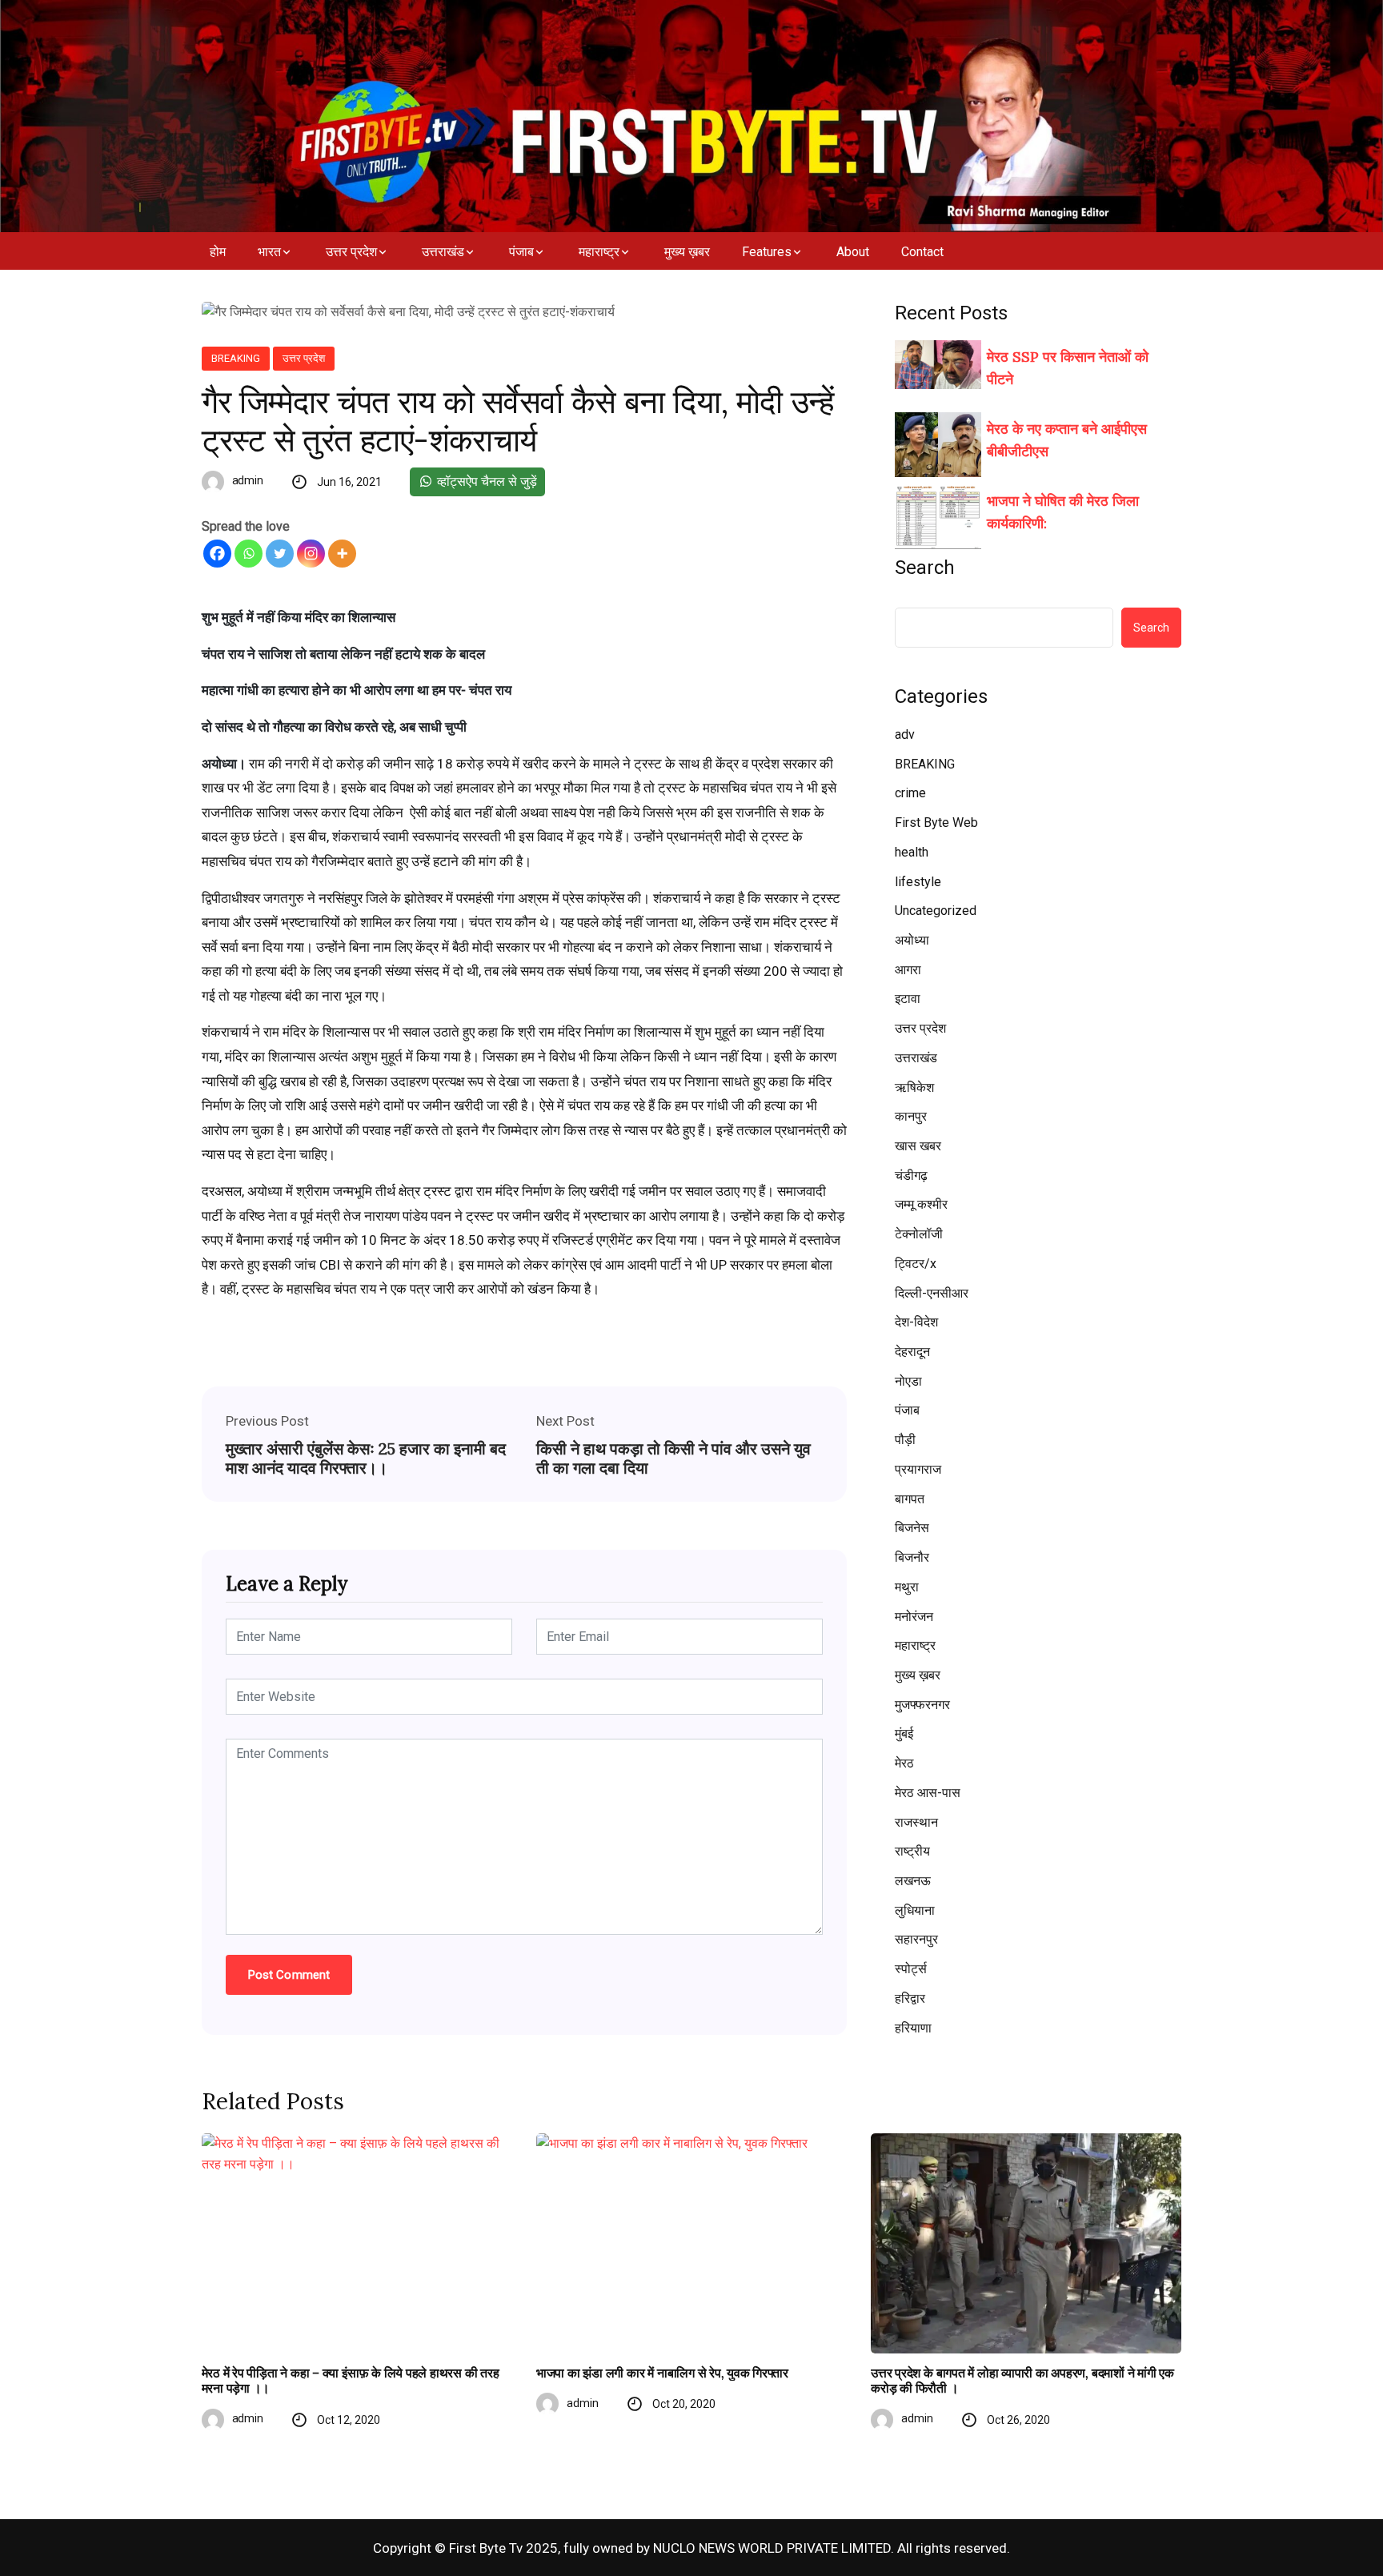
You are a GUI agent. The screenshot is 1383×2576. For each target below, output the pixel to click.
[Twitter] (280, 554)
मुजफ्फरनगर (922, 1705)
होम (218, 252)
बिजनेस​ (912, 1528)
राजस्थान (916, 1822)
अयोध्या (912, 940)
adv (905, 734)
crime (910, 793)
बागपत (910, 1499)
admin (248, 480)
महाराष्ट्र (599, 252)
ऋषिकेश (914, 1087)
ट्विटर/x (916, 1264)
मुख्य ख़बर (687, 252)
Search (925, 568)
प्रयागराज (918, 1469)
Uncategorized (936, 911)
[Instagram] (311, 554)
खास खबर (918, 1146)
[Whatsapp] (249, 554)
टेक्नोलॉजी (919, 1234)
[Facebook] (217, 554)
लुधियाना (915, 1910)
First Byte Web (936, 823)
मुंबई (904, 1733)
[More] (342, 554)
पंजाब (521, 252)
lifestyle (918, 882)
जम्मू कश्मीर (921, 1204)
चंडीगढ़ (911, 1176)
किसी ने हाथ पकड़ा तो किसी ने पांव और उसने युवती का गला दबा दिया (673, 1459)
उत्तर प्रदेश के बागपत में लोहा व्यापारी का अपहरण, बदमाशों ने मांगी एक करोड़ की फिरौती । (1022, 2381)
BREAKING (236, 358)
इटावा (908, 999)
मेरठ (904, 1763)
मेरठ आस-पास (928, 1793)
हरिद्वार (910, 1998)
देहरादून (912, 1352)
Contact (922, 252)
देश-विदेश (916, 1322)
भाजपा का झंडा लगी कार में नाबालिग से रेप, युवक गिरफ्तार (662, 2373)
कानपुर (911, 1116)
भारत (269, 252)
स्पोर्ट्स (911, 1969)
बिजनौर (912, 1557)
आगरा (908, 970)
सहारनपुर (916, 1939)
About (853, 252)
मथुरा (907, 1587)
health (912, 852)
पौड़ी (905, 1440)
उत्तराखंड (443, 252)
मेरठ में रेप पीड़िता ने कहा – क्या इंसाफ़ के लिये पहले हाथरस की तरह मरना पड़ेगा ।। (351, 2381)
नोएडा (908, 1381)
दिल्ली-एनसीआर (932, 1293)
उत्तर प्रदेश (351, 252)
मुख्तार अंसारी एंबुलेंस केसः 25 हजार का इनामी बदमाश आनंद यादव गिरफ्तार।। (366, 1459)
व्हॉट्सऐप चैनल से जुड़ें (485, 481)
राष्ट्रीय (912, 1851)
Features (767, 252)
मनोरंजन (914, 1617)
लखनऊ (913, 1881)
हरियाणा (913, 2028)
